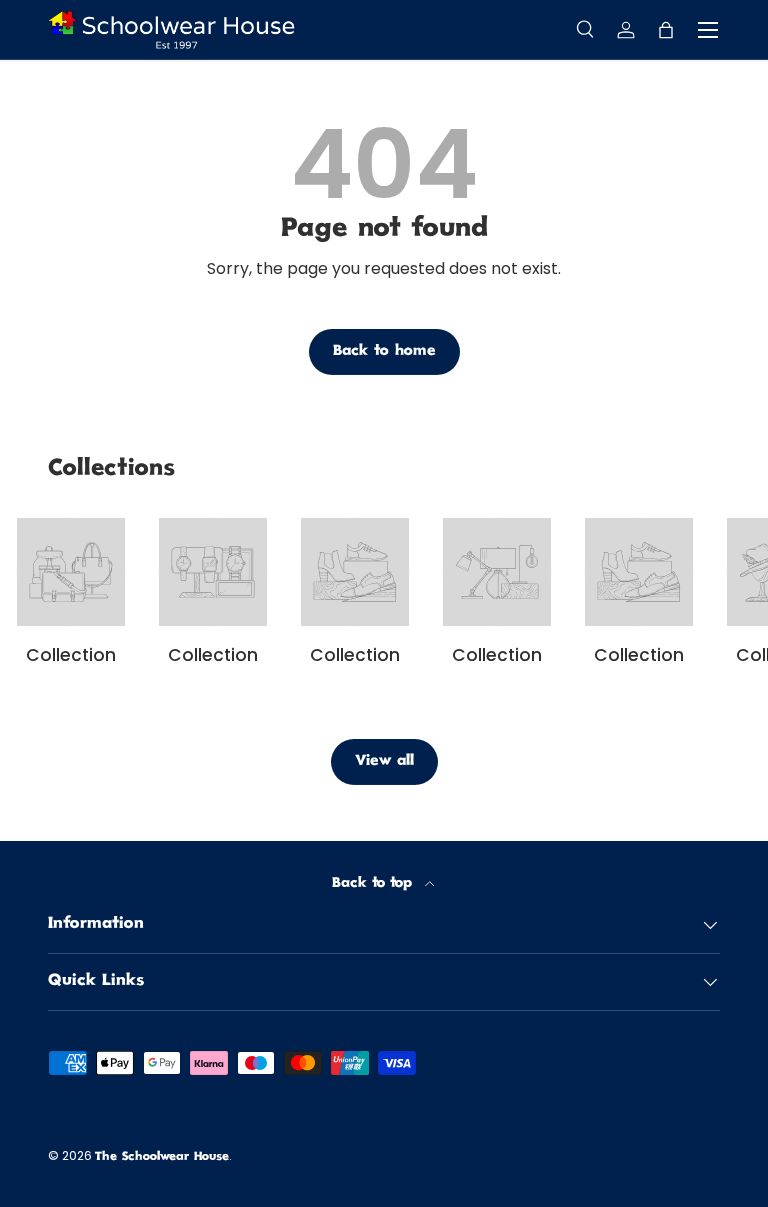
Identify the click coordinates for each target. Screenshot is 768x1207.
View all (384, 761)
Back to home (384, 351)
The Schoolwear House (162, 1157)
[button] (666, 30)
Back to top (374, 883)
